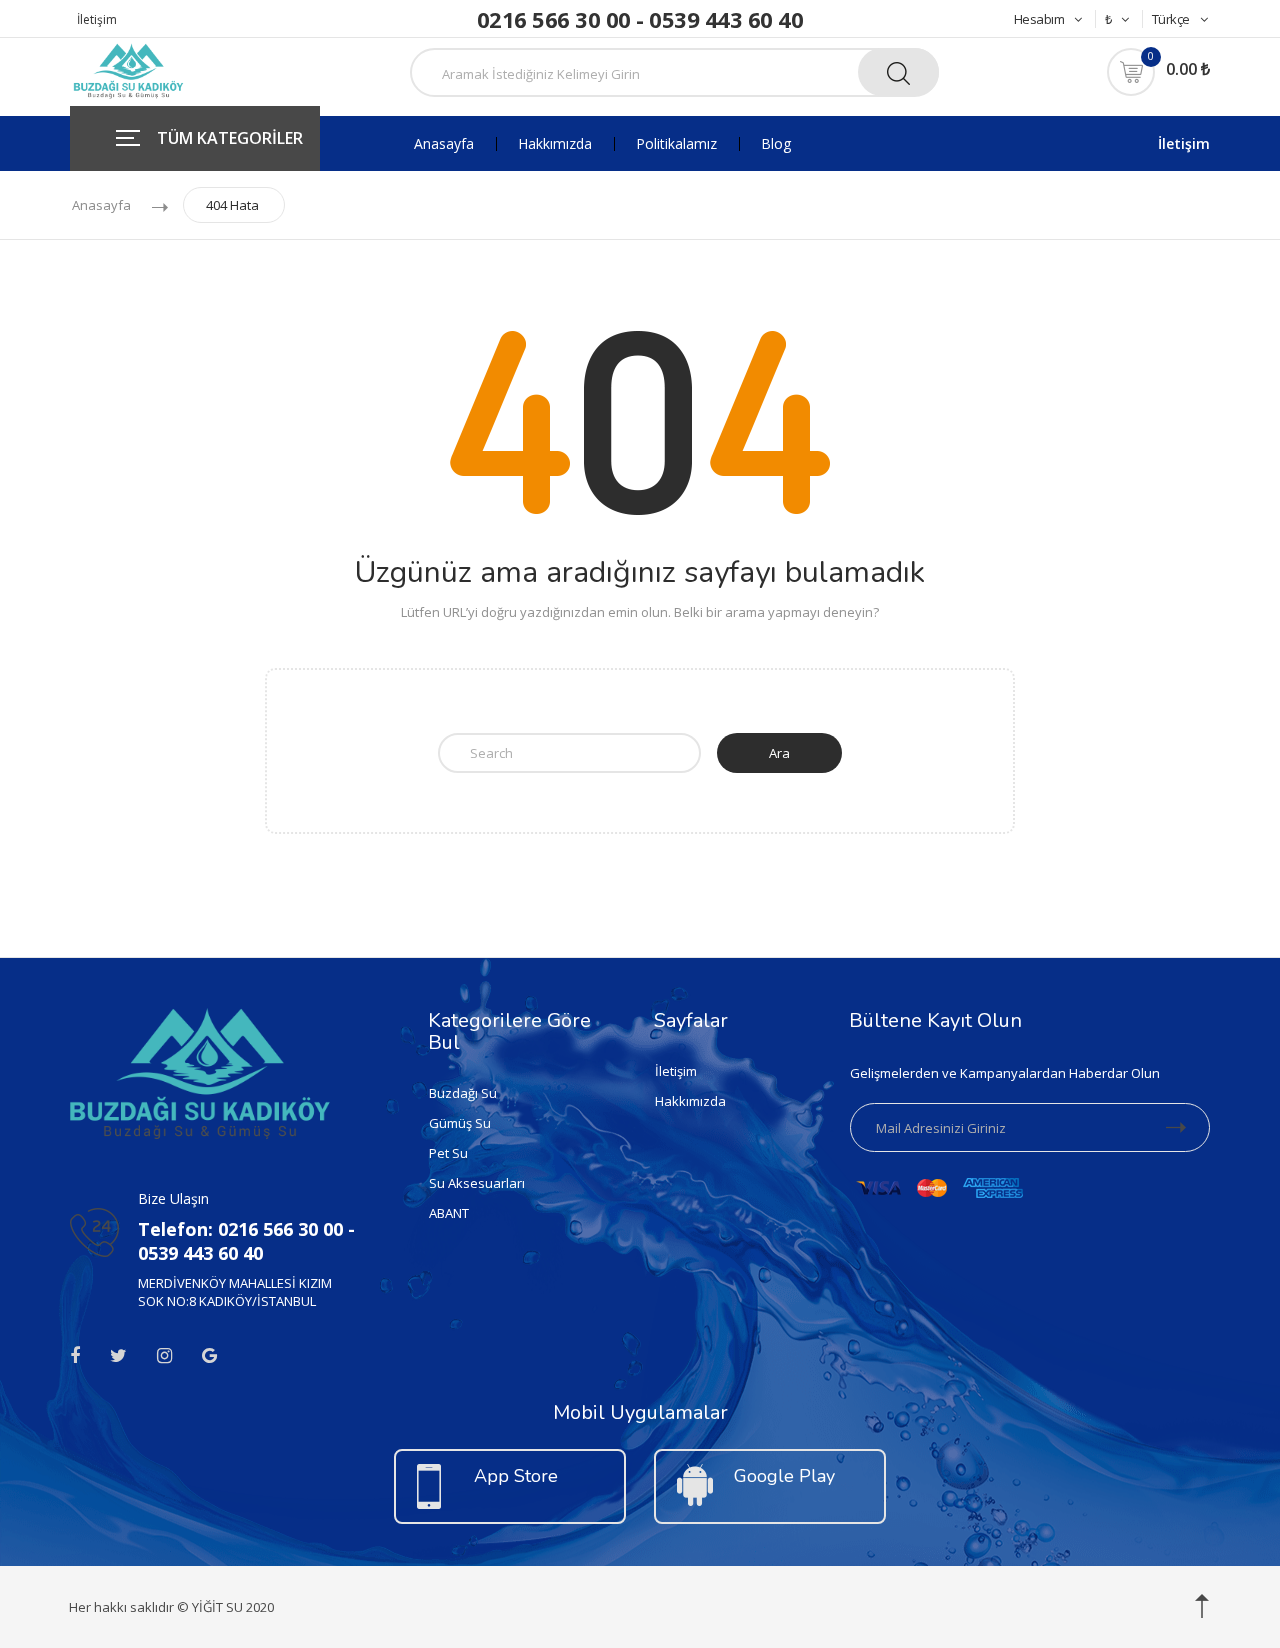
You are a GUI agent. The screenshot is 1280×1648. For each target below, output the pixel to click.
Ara (779, 753)
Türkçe (1171, 19)
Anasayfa (444, 144)
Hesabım (1039, 19)
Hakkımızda (555, 144)
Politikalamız (676, 144)
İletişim (97, 19)
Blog (776, 144)
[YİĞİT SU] (128, 69)
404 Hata (232, 205)
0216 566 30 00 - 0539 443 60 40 (640, 19)
